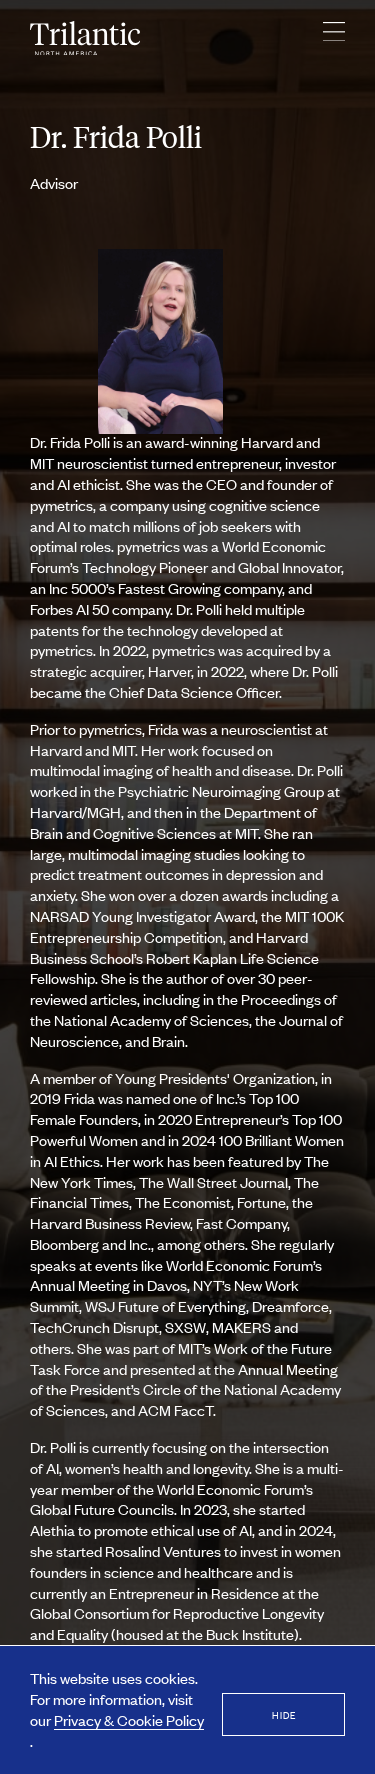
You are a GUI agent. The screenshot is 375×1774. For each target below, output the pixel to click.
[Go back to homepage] (85, 38)
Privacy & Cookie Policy (129, 1719)
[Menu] (334, 38)
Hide (284, 1714)
